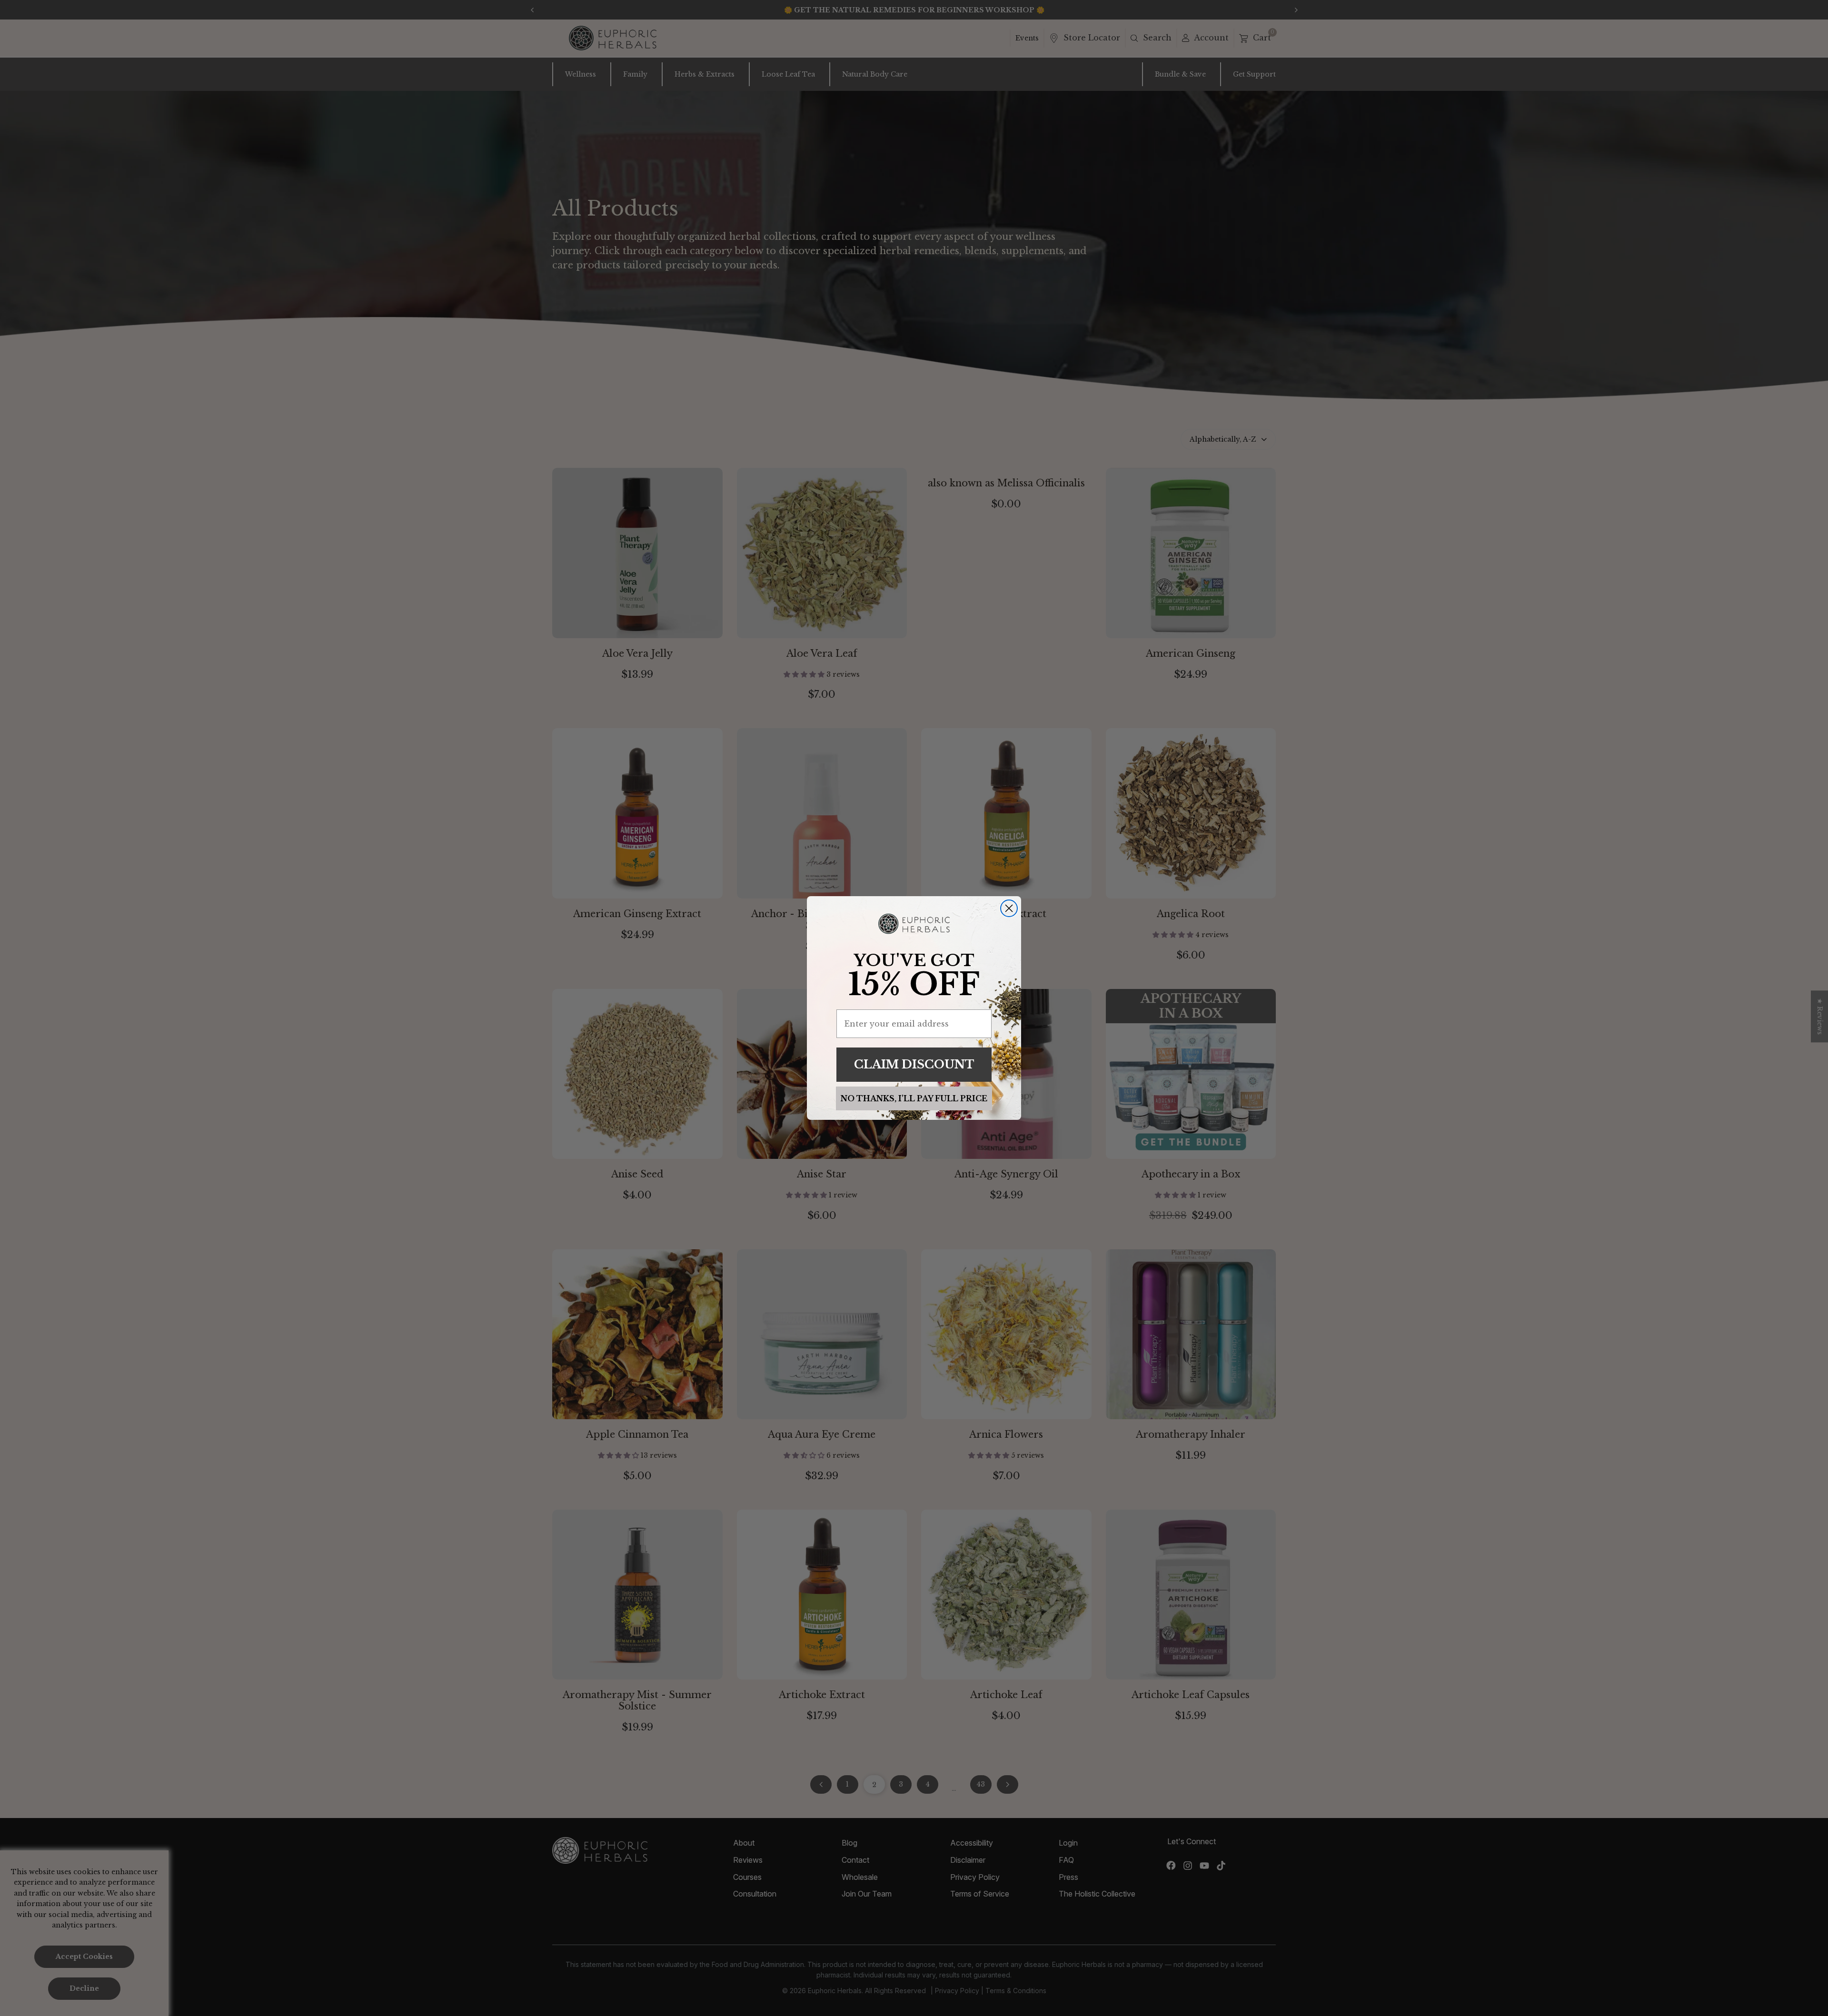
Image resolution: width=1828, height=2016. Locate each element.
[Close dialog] (1009, 908)
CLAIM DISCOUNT (914, 1064)
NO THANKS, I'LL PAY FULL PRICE (914, 1098)
